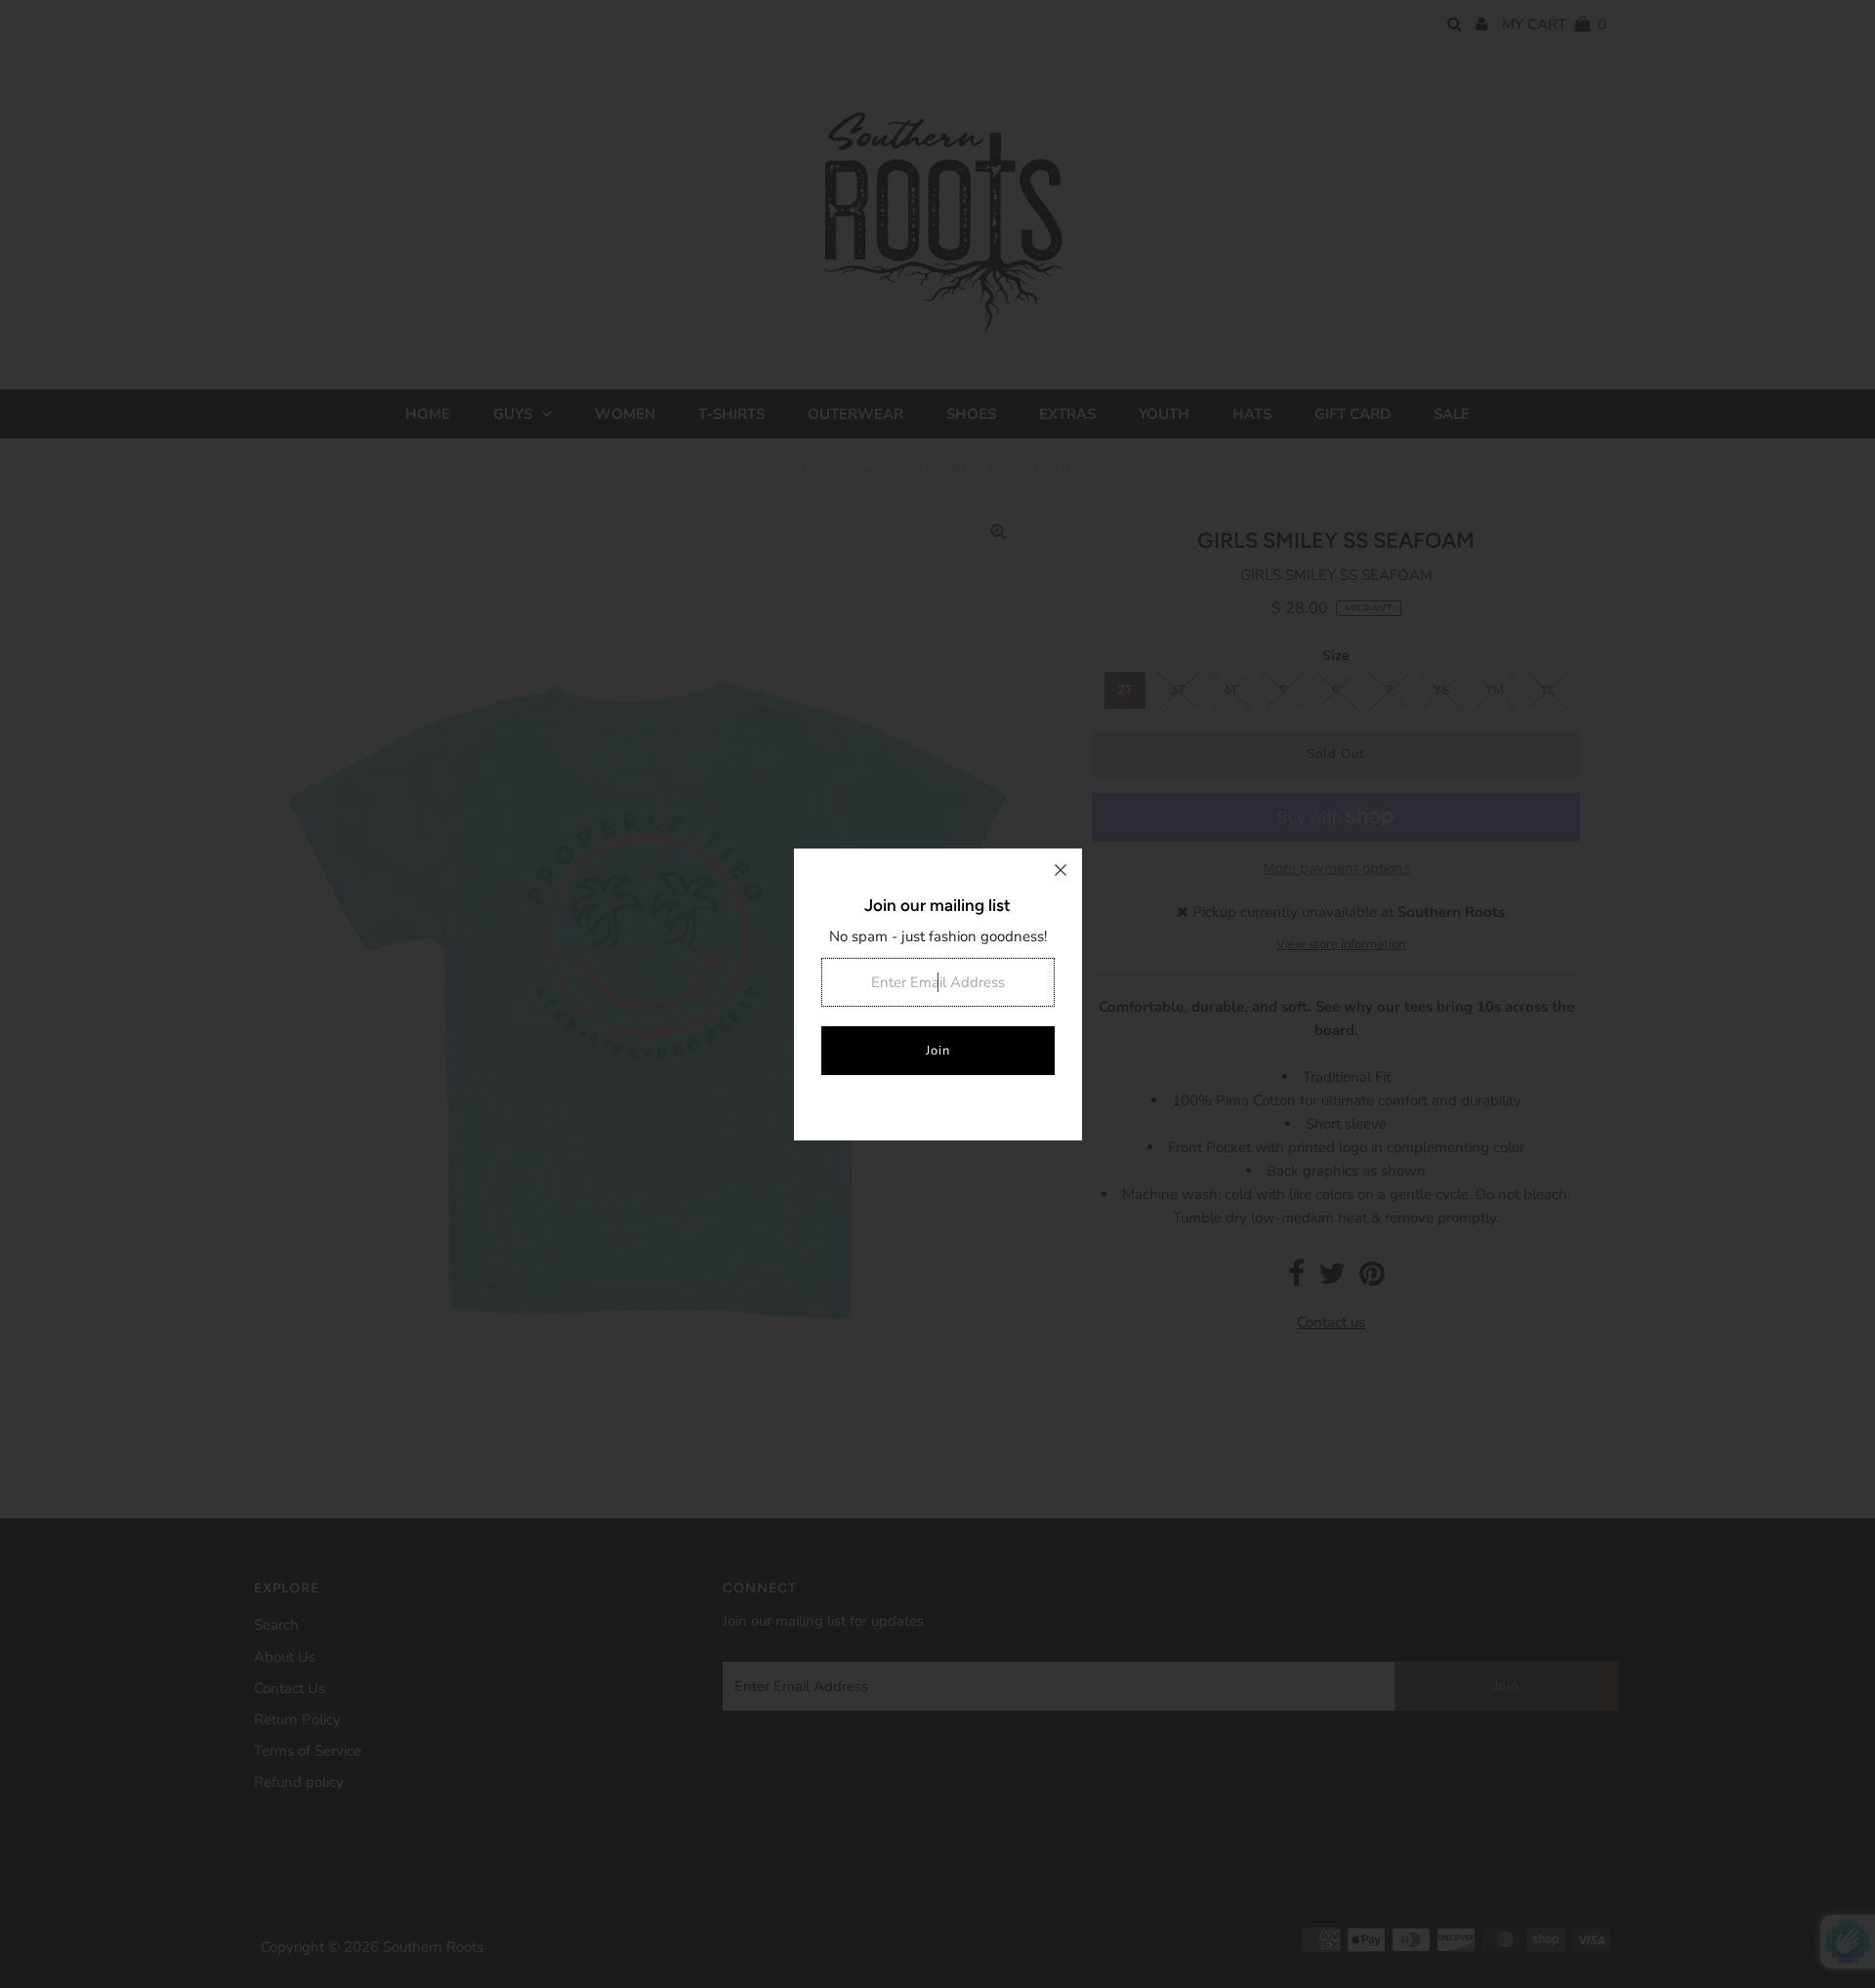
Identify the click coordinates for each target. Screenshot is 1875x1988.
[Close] (1061, 870)
